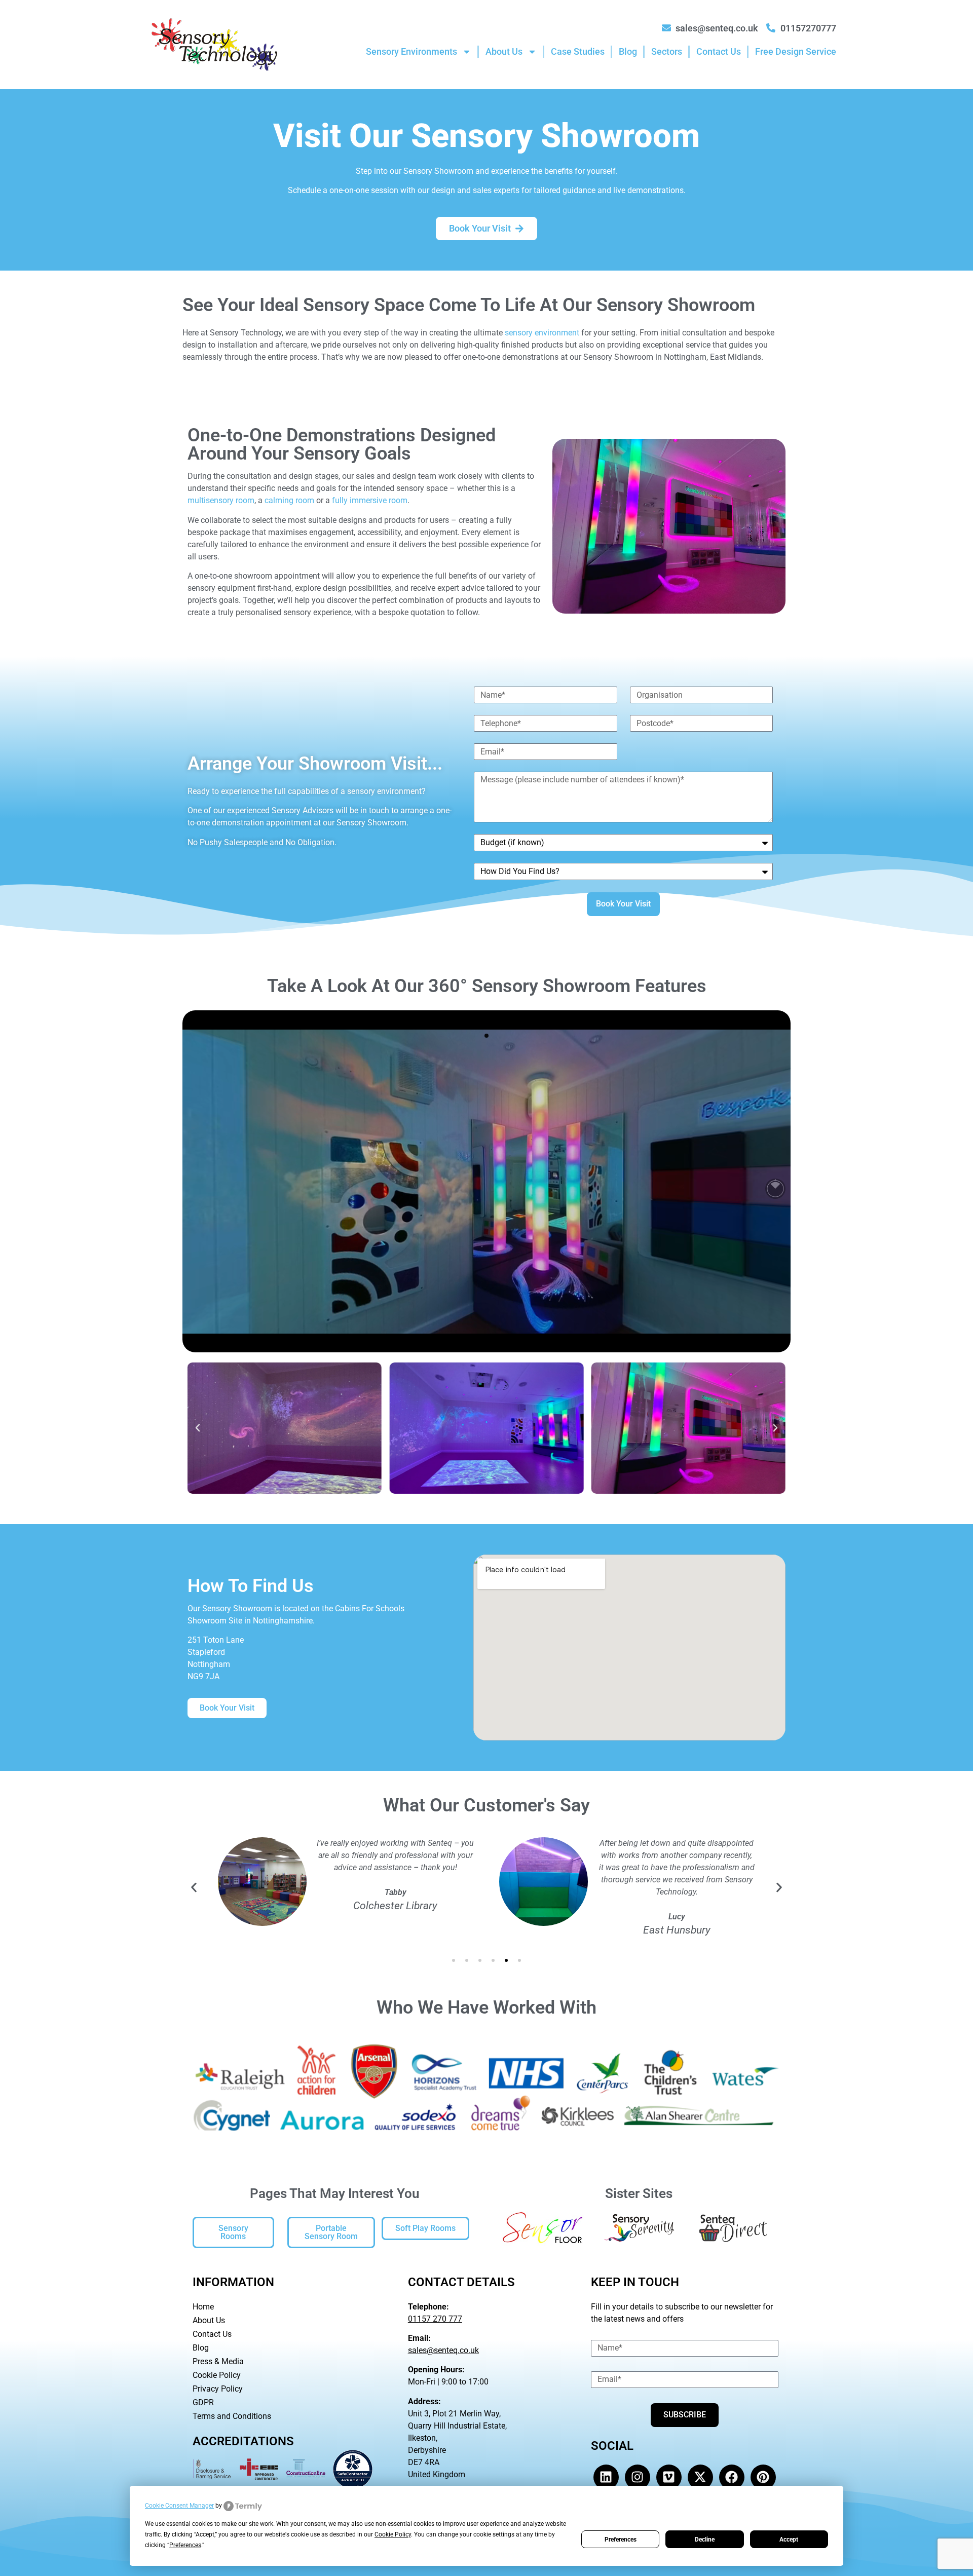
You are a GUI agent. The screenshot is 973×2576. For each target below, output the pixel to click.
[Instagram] (638, 2477)
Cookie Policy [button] (393, 2534)
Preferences (621, 2540)
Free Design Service (796, 51)
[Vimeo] (669, 2477)
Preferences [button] (185, 2545)
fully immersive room (370, 500)
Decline (705, 2540)
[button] (198, 1428)
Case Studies (578, 51)
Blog (628, 51)
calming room (289, 500)
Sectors (667, 51)
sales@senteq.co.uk (443, 2350)
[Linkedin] (606, 2477)
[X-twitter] (700, 2477)
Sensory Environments (411, 51)
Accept (789, 2540)
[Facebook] (732, 2477)
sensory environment (542, 333)
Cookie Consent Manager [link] (179, 2506)
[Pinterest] (763, 2477)
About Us (504, 51)
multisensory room (221, 500)
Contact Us (719, 51)
